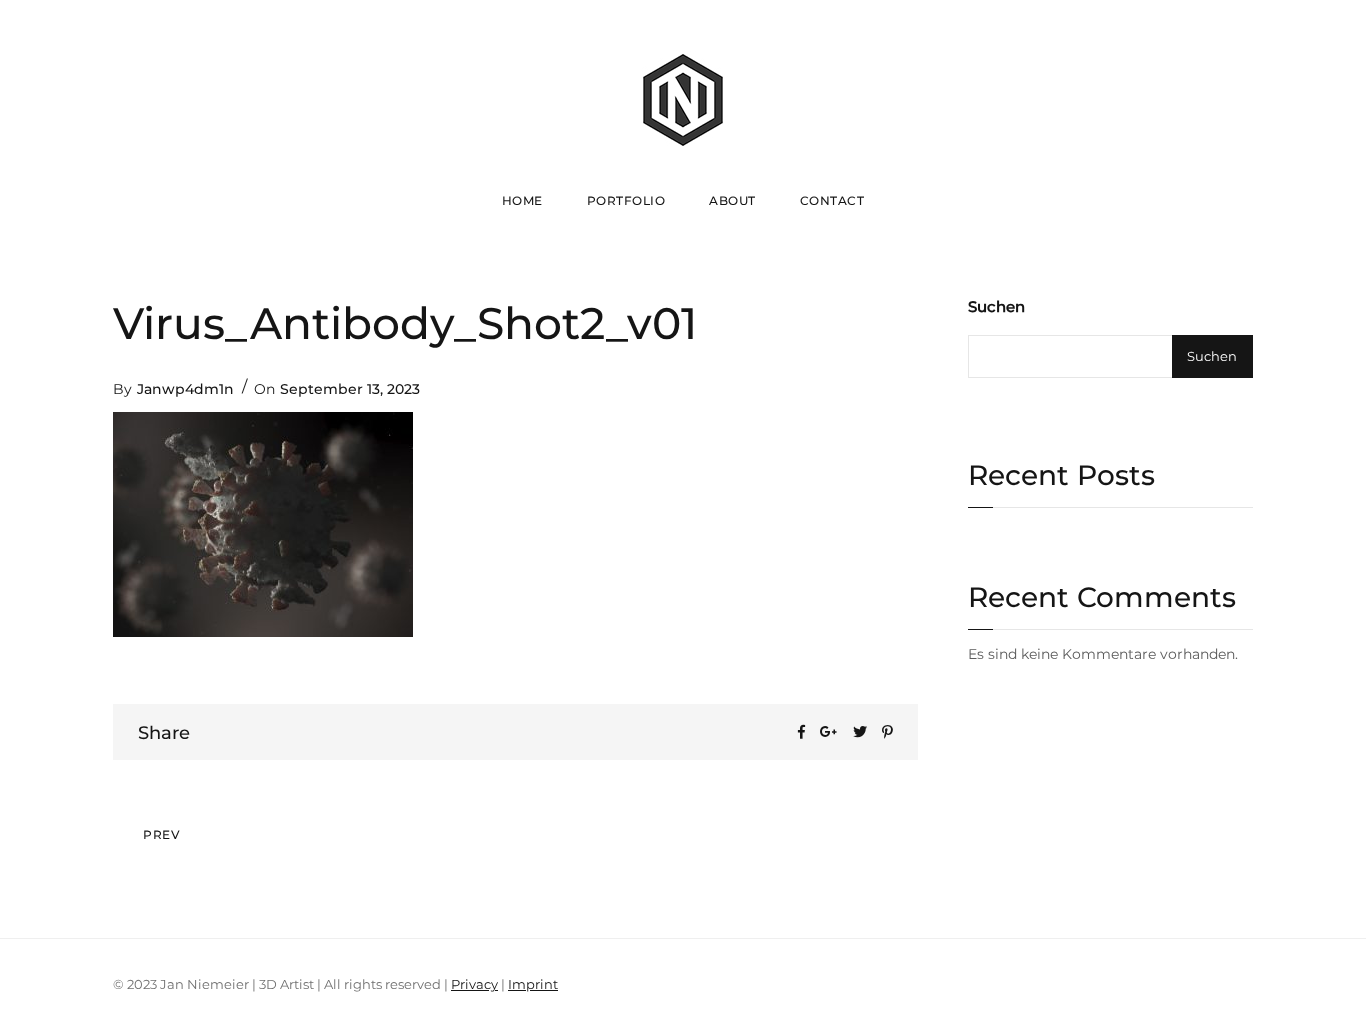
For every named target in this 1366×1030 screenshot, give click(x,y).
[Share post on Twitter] (860, 732)
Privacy (474, 984)
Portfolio (626, 200)
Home (522, 200)
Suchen (996, 306)
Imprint (533, 984)
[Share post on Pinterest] (887, 732)
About (732, 200)
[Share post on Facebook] (801, 732)
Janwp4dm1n (185, 389)
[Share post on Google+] (829, 732)
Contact (832, 200)
